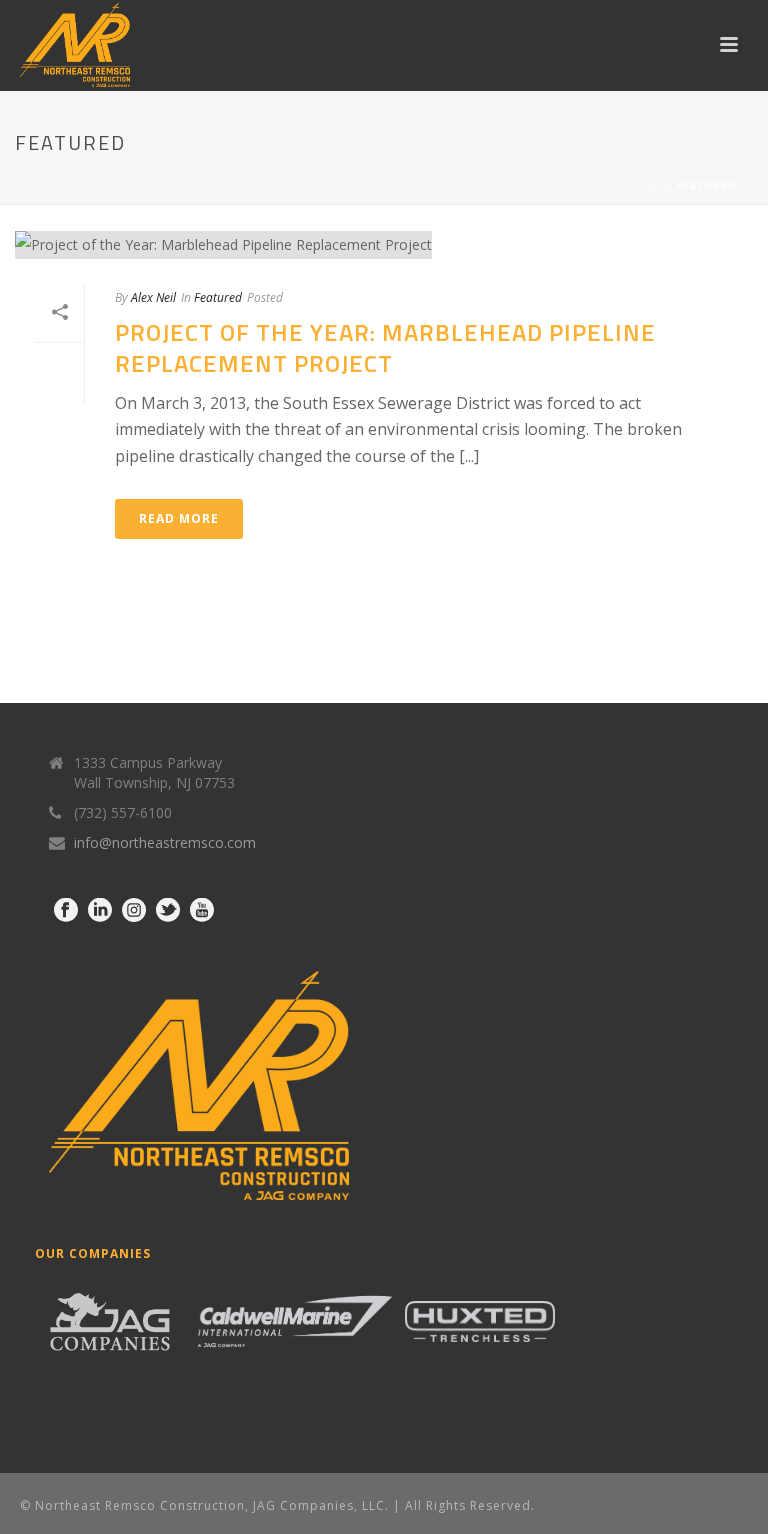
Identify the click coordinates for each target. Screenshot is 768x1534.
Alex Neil (153, 297)
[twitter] (168, 911)
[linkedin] (100, 911)
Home (646, 185)
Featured (218, 297)
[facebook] (66, 911)
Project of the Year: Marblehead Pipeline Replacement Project (385, 347)
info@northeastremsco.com (165, 843)
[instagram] (134, 911)
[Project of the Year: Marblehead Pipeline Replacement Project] (384, 244)
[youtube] (202, 911)
